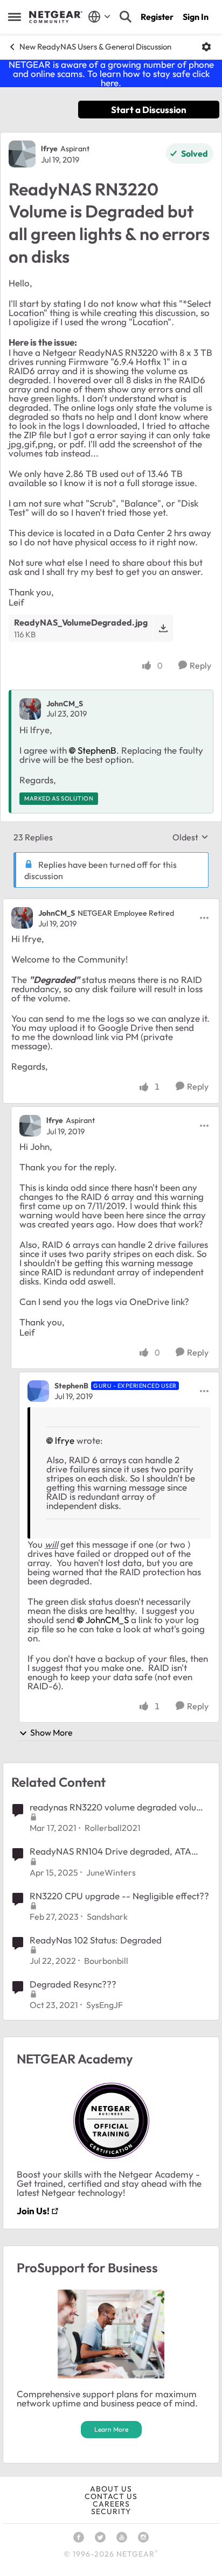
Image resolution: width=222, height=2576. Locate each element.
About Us (111, 2489)
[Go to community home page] (56, 17)
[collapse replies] (111, 904)
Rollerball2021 (113, 1828)
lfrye (49, 149)
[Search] (126, 17)
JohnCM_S (65, 704)
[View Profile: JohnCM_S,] (30, 709)
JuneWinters (111, 1872)
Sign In (196, 17)
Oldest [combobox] (190, 837)
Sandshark (107, 1917)
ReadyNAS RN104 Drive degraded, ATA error (110, 1851)
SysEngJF (105, 2005)
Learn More (111, 2429)
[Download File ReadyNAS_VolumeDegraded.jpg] (163, 628)
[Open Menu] (206, 47)
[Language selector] (99, 17)
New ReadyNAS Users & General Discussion (95, 47)
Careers (111, 2504)
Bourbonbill (106, 1961)
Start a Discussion (149, 110)
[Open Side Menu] (15, 17)
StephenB (97, 750)
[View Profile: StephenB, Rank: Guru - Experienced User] (38, 1391)
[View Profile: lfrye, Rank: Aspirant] (22, 154)
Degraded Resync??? (73, 1984)
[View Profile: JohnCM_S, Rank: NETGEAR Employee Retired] (22, 918)
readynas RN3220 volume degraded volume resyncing (119, 1807)
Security (111, 2511)
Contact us (111, 2496)
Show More (51, 1732)
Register (157, 17)
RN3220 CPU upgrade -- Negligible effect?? (119, 1896)
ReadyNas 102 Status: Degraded (96, 1940)
